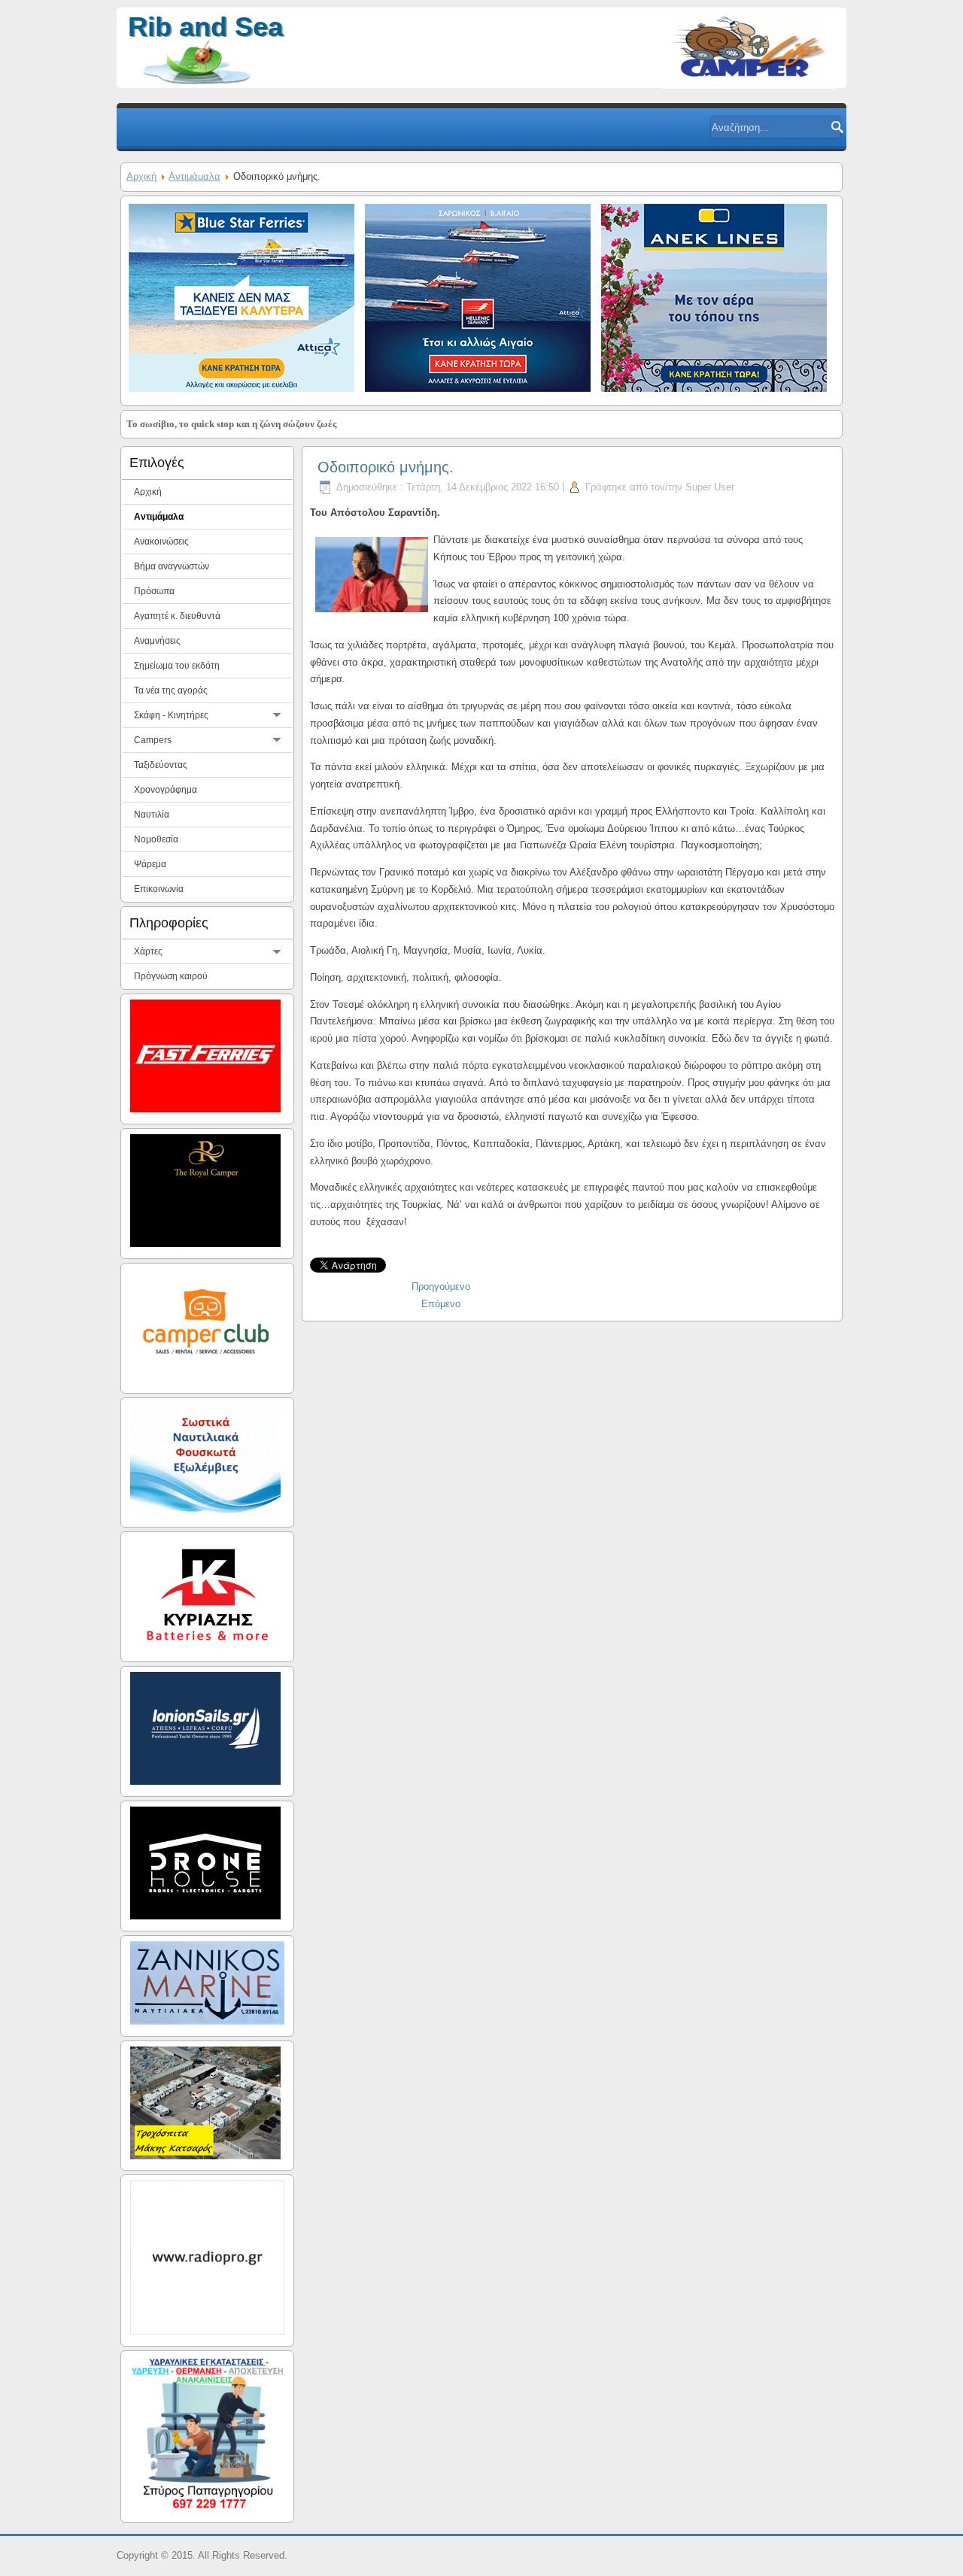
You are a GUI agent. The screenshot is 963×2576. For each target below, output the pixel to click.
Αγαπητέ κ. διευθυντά (177, 616)
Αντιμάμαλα (194, 176)
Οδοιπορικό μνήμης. (386, 467)
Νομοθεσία (156, 839)
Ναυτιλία (152, 815)
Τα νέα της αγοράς (171, 690)
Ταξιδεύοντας (161, 765)
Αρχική (141, 176)
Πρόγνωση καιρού (171, 976)
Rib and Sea (205, 27)
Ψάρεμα (150, 864)
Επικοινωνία (159, 889)
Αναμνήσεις (157, 641)
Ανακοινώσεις (161, 542)
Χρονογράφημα (166, 790)
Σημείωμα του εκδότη (177, 666)
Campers (153, 740)
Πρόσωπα (154, 591)
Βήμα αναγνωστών (172, 566)
